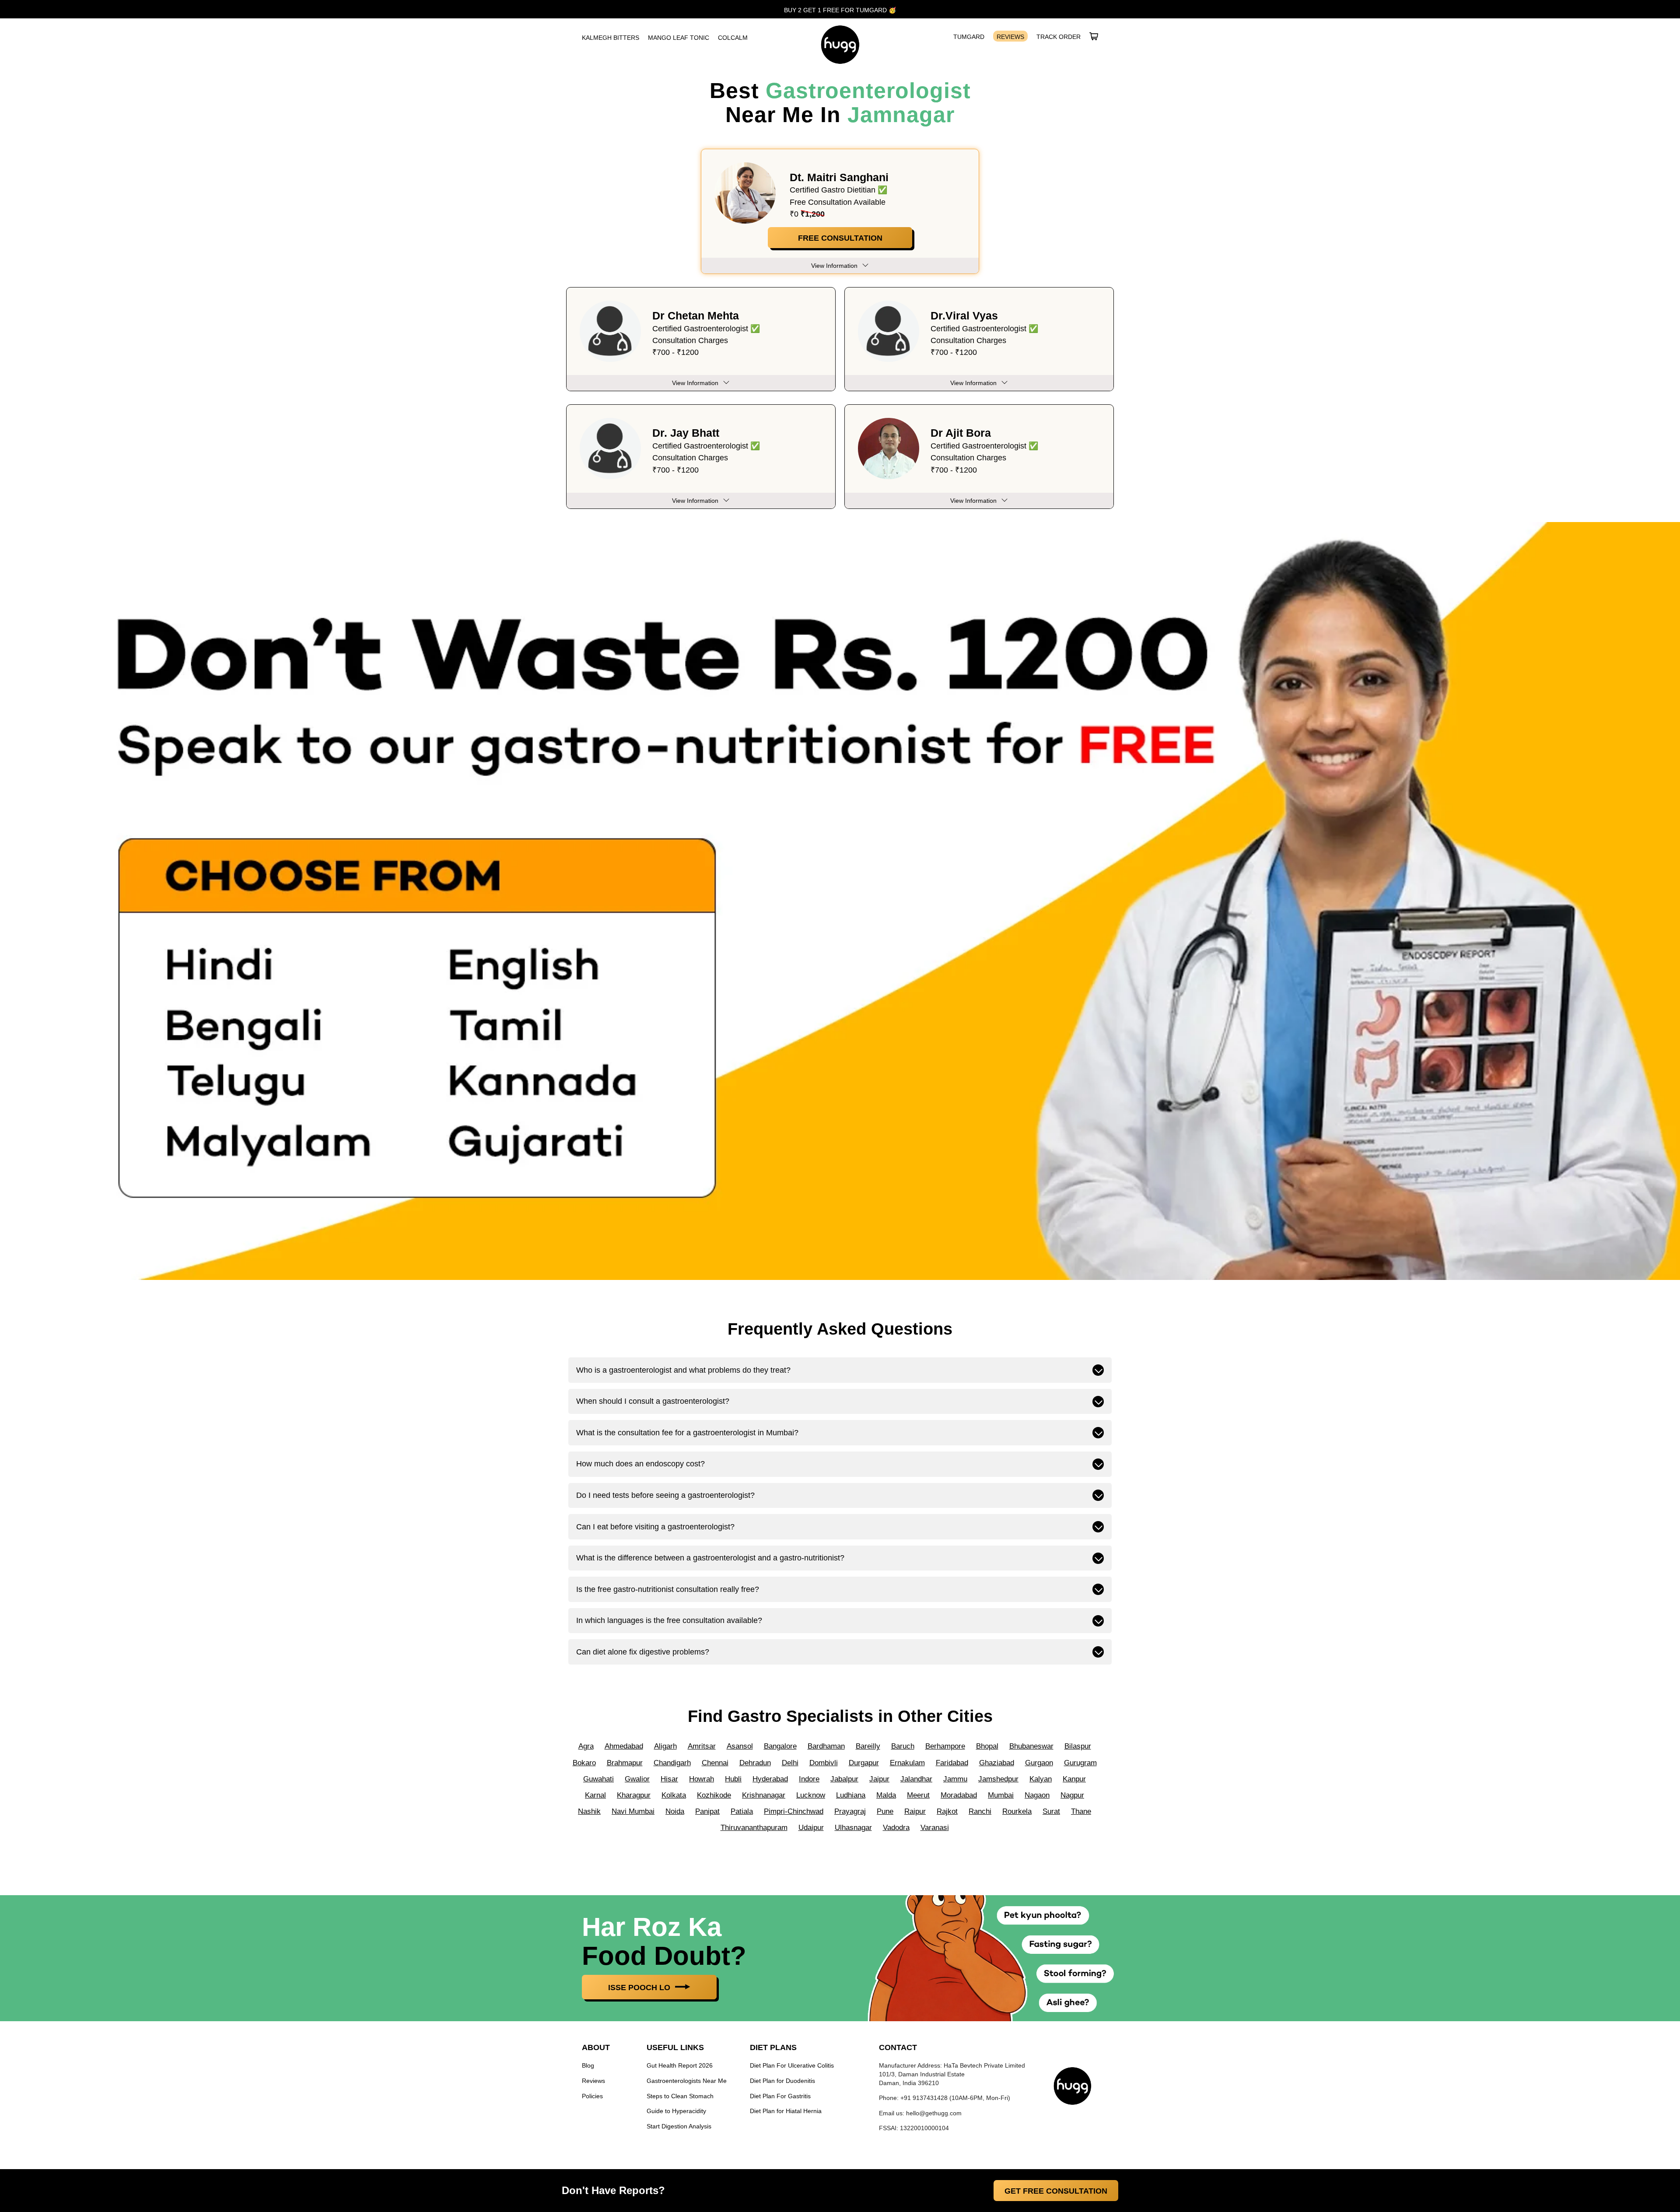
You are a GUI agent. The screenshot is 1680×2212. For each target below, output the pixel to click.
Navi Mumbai (633, 1811)
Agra (586, 1746)
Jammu (955, 1779)
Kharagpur (634, 1795)
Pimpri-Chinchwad (794, 1811)
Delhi (790, 1763)
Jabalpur (844, 1779)
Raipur (915, 1811)
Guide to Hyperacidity (676, 2111)
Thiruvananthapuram (754, 1828)
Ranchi (980, 1811)
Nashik (589, 1811)
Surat (1051, 1811)
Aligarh (665, 1746)
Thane (1081, 1811)
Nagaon (1037, 1795)
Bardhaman (826, 1746)
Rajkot (947, 1811)
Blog (588, 2066)
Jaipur (879, 1779)
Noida (675, 1811)
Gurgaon (1039, 1763)
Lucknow (811, 1795)
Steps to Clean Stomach (680, 2096)
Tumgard (969, 37)
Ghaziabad (997, 1763)
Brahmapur (625, 1763)
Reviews (1010, 37)
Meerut (918, 1795)
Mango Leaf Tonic (679, 38)
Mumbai (1001, 1795)
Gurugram (1080, 1763)
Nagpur (1072, 1795)
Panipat (707, 1811)
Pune (885, 1811)
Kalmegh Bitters (611, 38)
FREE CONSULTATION (840, 238)
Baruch (903, 1746)
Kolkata (674, 1795)
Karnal (595, 1795)
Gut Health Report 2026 (680, 2066)
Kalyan (1041, 1779)
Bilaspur (1078, 1746)
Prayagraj (850, 1811)
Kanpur (1074, 1779)
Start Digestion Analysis (679, 2126)
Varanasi (935, 1828)
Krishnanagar (764, 1795)
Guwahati (598, 1779)
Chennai (715, 1763)
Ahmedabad (624, 1746)
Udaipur (811, 1828)
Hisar (669, 1779)
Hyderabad (770, 1779)
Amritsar (702, 1746)
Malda (886, 1795)
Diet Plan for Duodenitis (782, 2081)
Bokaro (584, 1763)
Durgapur (864, 1763)
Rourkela (1017, 1811)
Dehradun (755, 1763)
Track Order (1059, 37)
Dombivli (824, 1763)
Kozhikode (714, 1795)
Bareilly (868, 1746)
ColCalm (733, 38)
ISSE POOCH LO (640, 1988)
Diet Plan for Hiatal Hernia (786, 2111)
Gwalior (637, 1779)
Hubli (733, 1779)
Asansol (740, 1746)
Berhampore (945, 1746)
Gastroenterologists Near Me (687, 2081)
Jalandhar (916, 1779)
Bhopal (987, 1746)
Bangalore (780, 1746)
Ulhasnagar (853, 1828)
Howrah (702, 1779)
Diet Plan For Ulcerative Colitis (792, 2066)
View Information (695, 383)
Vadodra (896, 1828)
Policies (592, 2096)
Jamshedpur (998, 1779)
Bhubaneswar (1031, 1746)
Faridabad (952, 1763)
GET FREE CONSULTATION (1056, 2191)
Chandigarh (672, 1763)
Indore (809, 1779)
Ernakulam (907, 1763)
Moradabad (959, 1795)
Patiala (742, 1811)
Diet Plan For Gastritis (780, 2096)
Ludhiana (851, 1795)
